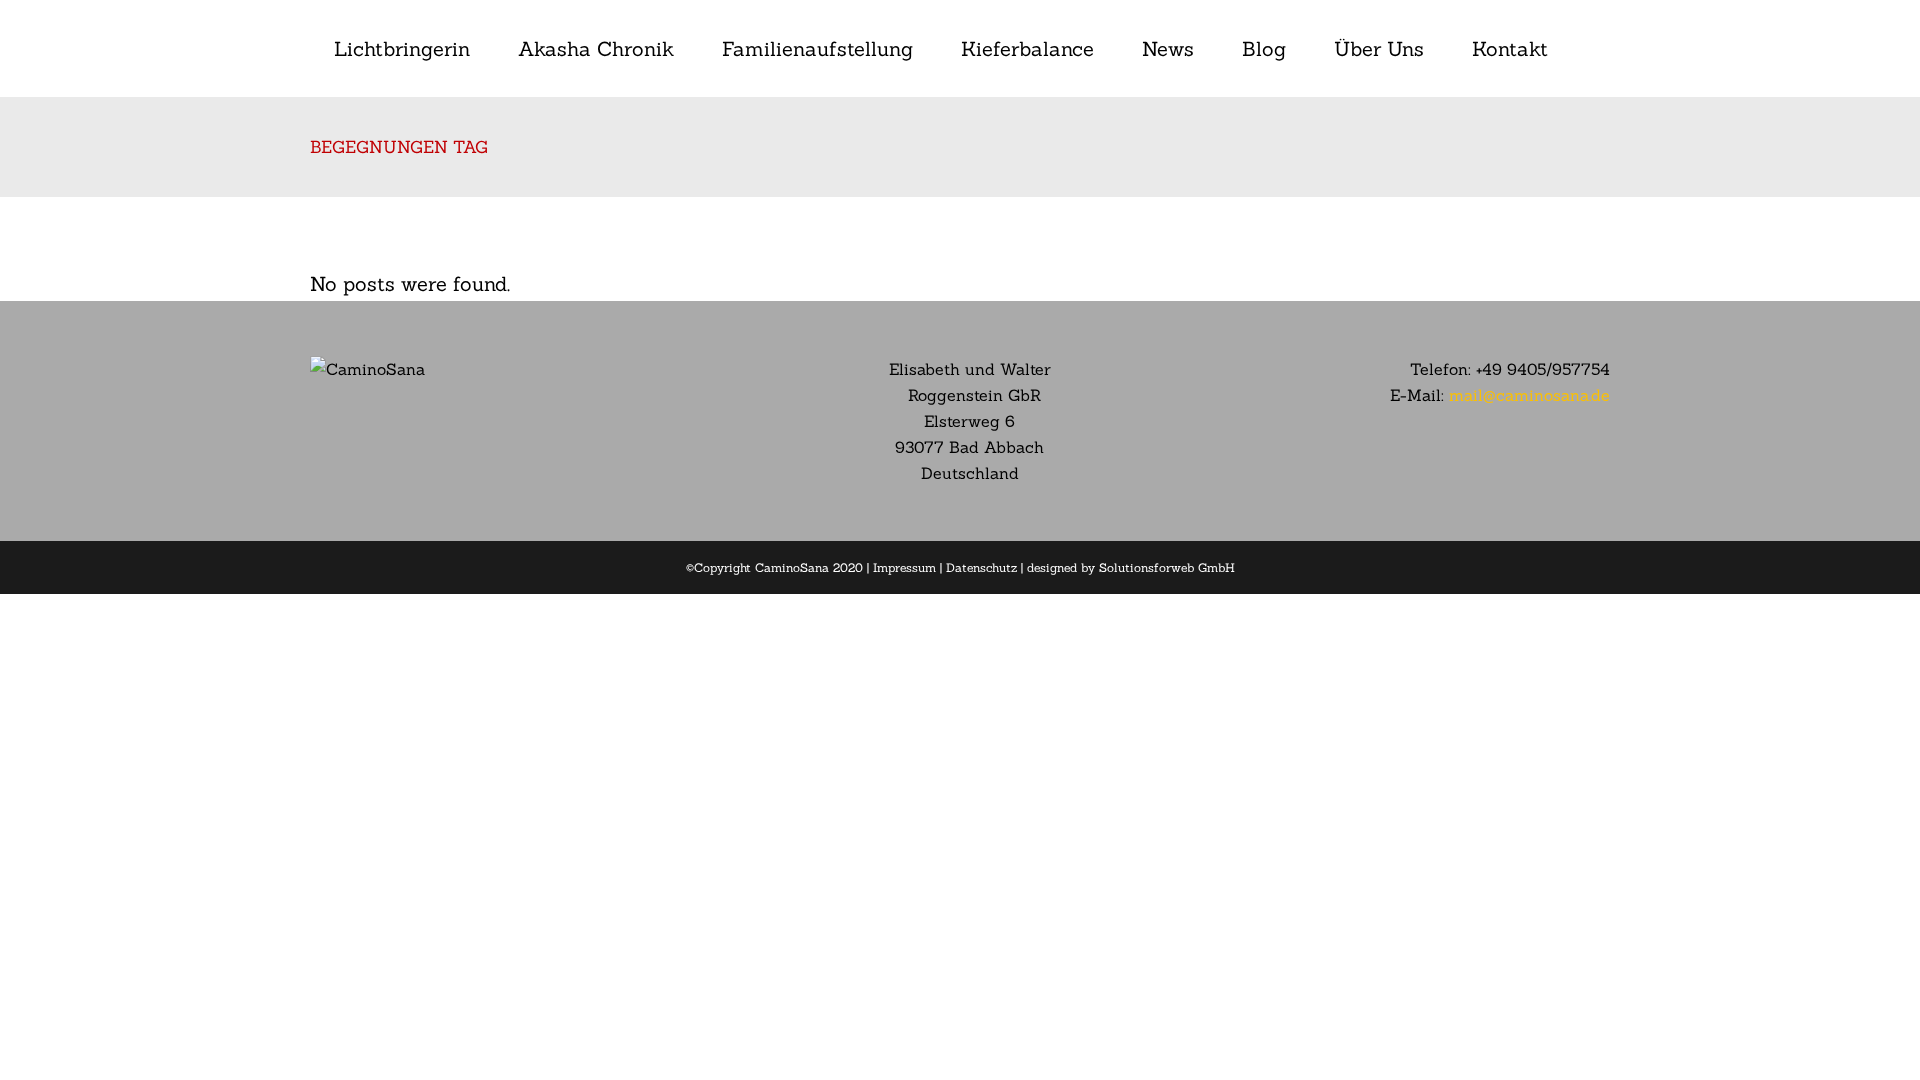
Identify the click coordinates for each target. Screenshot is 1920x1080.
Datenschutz (981, 567)
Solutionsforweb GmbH (1167, 567)
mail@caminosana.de (1529, 395)
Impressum (904, 567)
